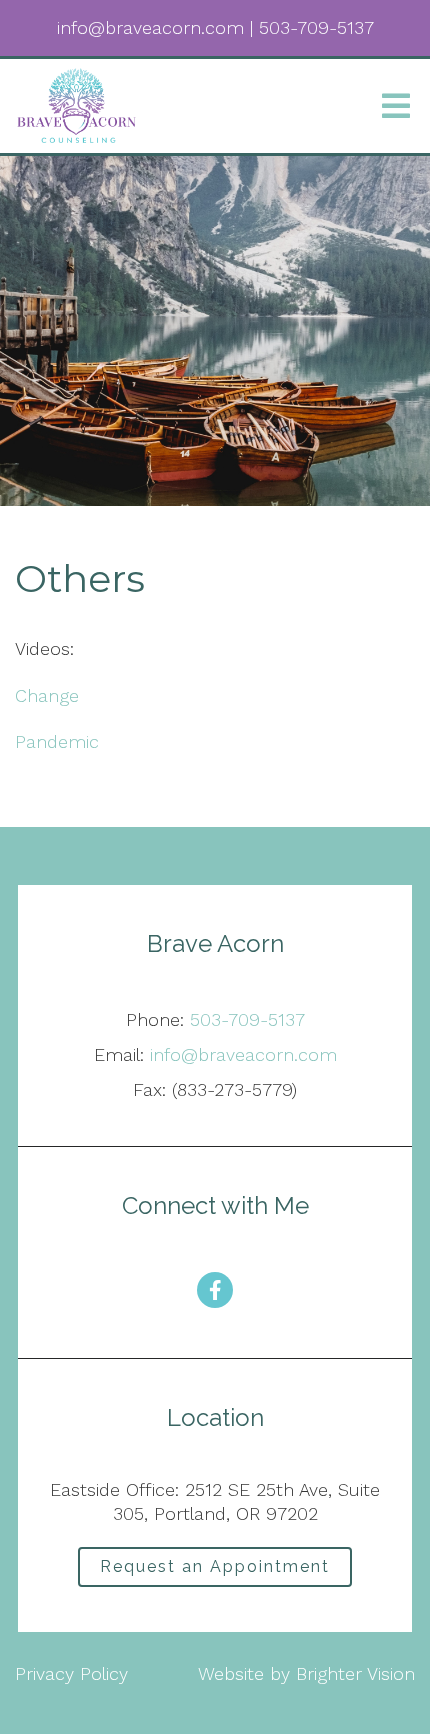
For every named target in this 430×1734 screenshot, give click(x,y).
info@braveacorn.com (243, 1054)
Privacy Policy (71, 1673)
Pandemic (57, 741)
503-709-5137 (247, 1019)
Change (47, 695)
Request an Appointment (215, 1566)
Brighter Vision (355, 1673)
